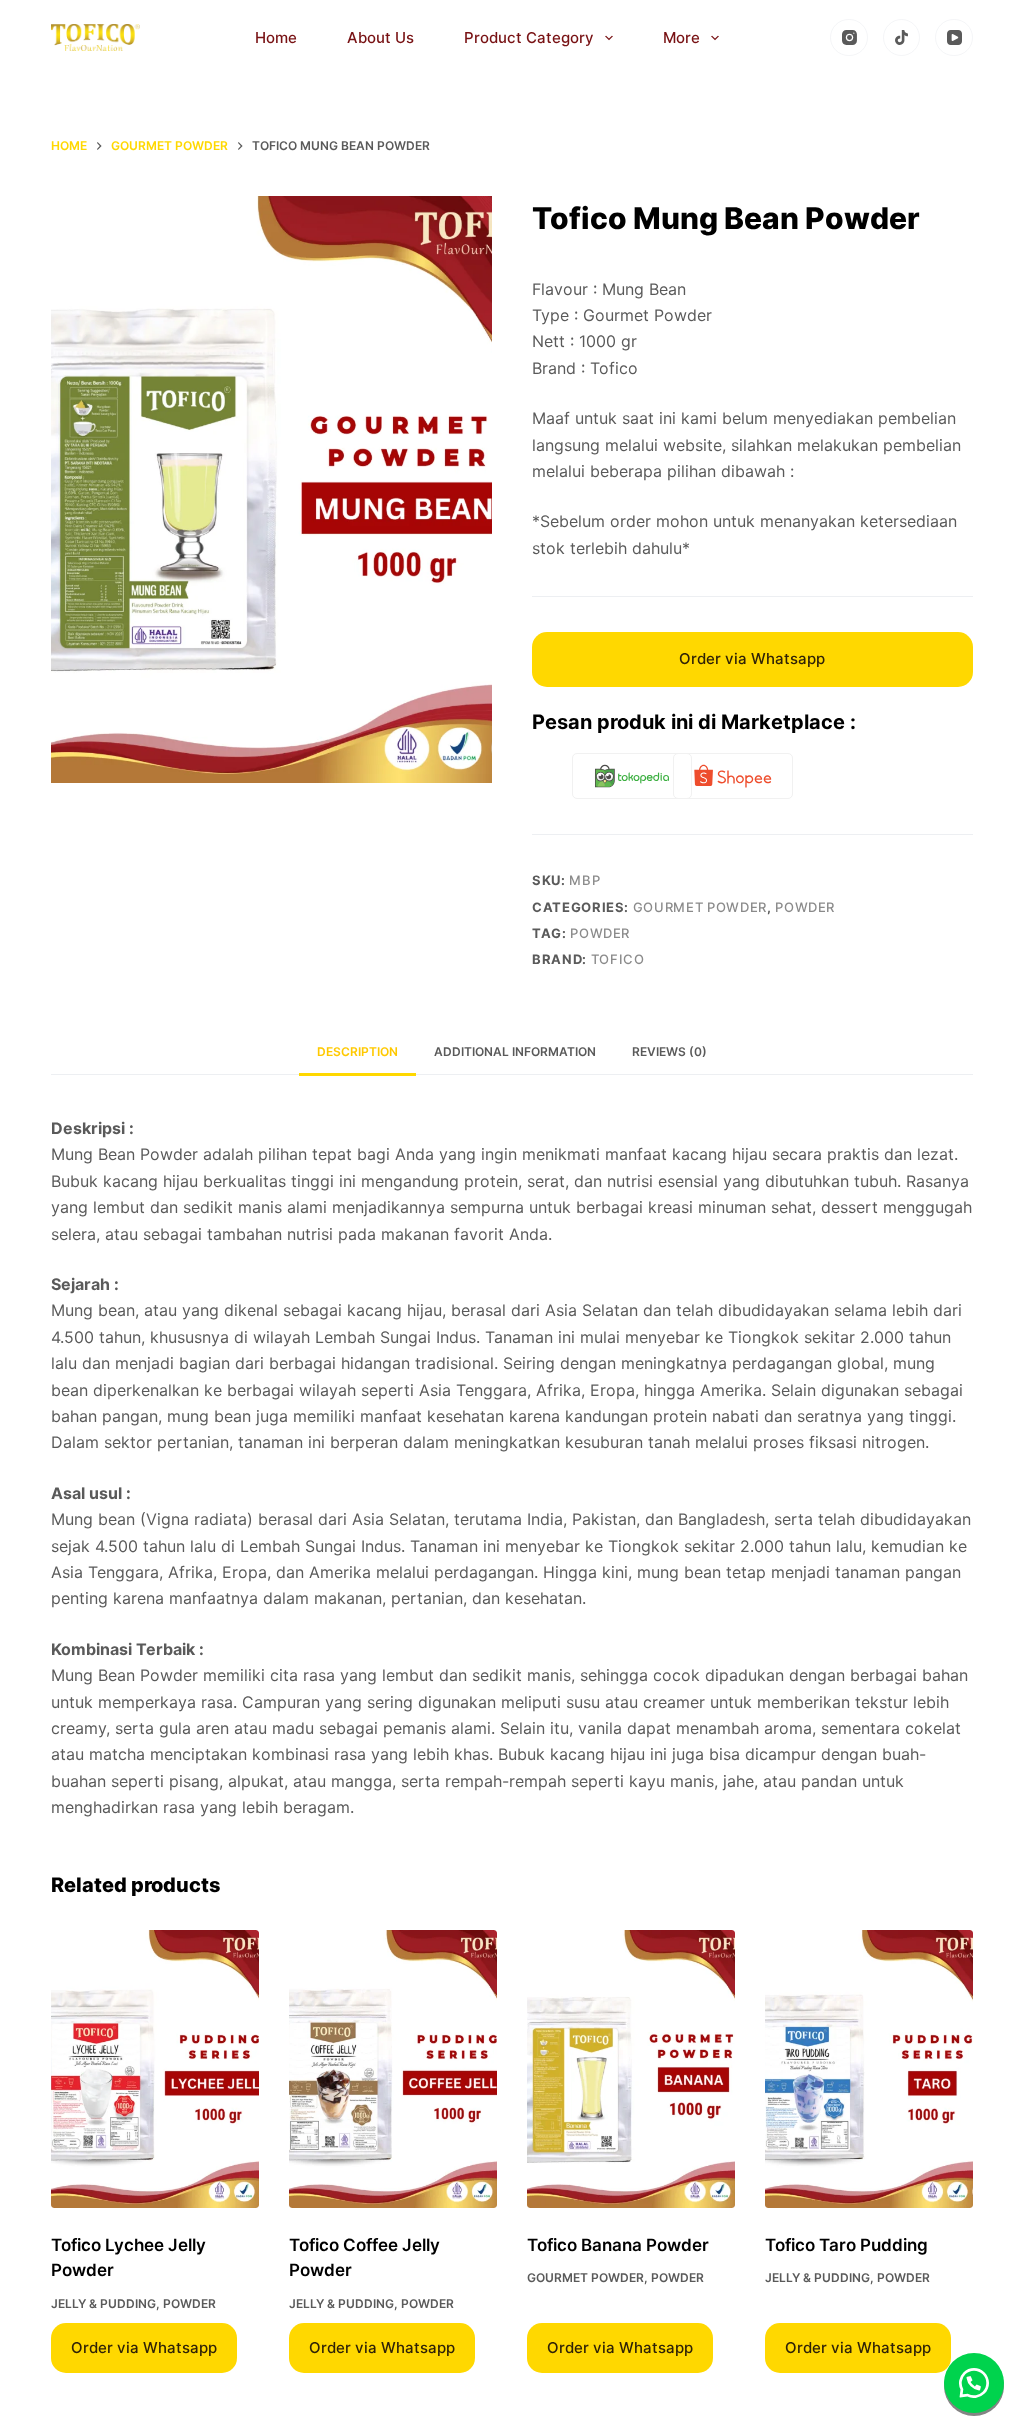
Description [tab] (357, 1051)
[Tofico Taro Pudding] (869, 2068)
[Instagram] (849, 38)
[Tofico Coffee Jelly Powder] (393, 2068)
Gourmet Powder (700, 907)
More (681, 37)
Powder (805, 907)
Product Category (529, 37)
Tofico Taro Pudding (846, 2245)
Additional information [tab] (515, 1051)
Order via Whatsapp (752, 658)
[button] (974, 2383)
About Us (380, 37)
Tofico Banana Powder (618, 2245)
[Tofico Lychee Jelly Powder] (155, 2068)
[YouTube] (954, 38)
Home (276, 37)
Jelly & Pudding (103, 2303)
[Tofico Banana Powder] (631, 2068)
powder (600, 933)
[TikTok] (902, 38)
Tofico (618, 959)
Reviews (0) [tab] (669, 1051)
